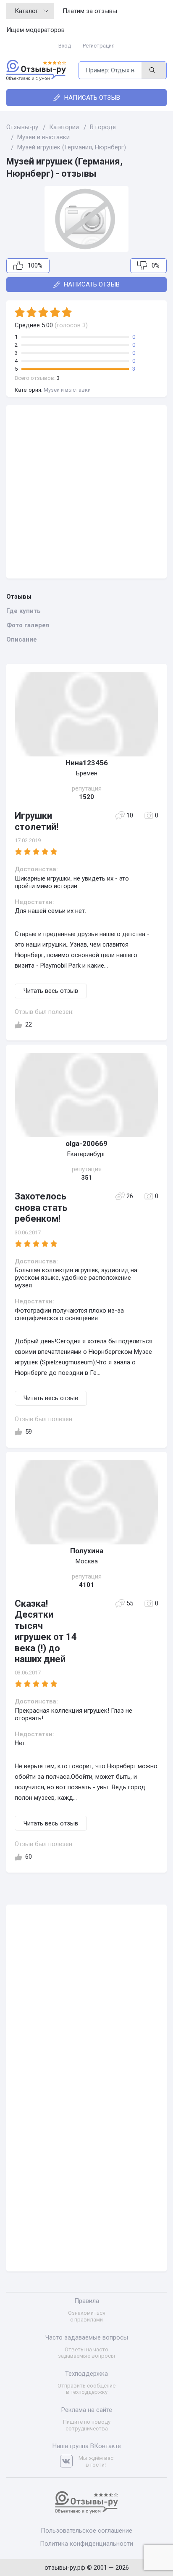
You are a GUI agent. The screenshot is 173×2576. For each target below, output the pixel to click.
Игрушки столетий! (37, 821)
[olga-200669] (86, 1095)
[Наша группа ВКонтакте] (69, 2461)
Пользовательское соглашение (86, 2531)
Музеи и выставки (67, 390)
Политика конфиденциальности (86, 2544)
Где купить (24, 611)
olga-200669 (86, 1143)
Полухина (87, 1551)
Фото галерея (28, 625)
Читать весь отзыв (51, 991)
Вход (65, 46)
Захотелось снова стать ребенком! (41, 1207)
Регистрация (99, 46)
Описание (22, 639)
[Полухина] (86, 1502)
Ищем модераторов (35, 30)
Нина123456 (87, 763)
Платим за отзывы (90, 11)
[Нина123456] (86, 714)
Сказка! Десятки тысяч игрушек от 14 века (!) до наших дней (46, 1631)
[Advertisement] (86, 492)
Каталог (26, 11)
